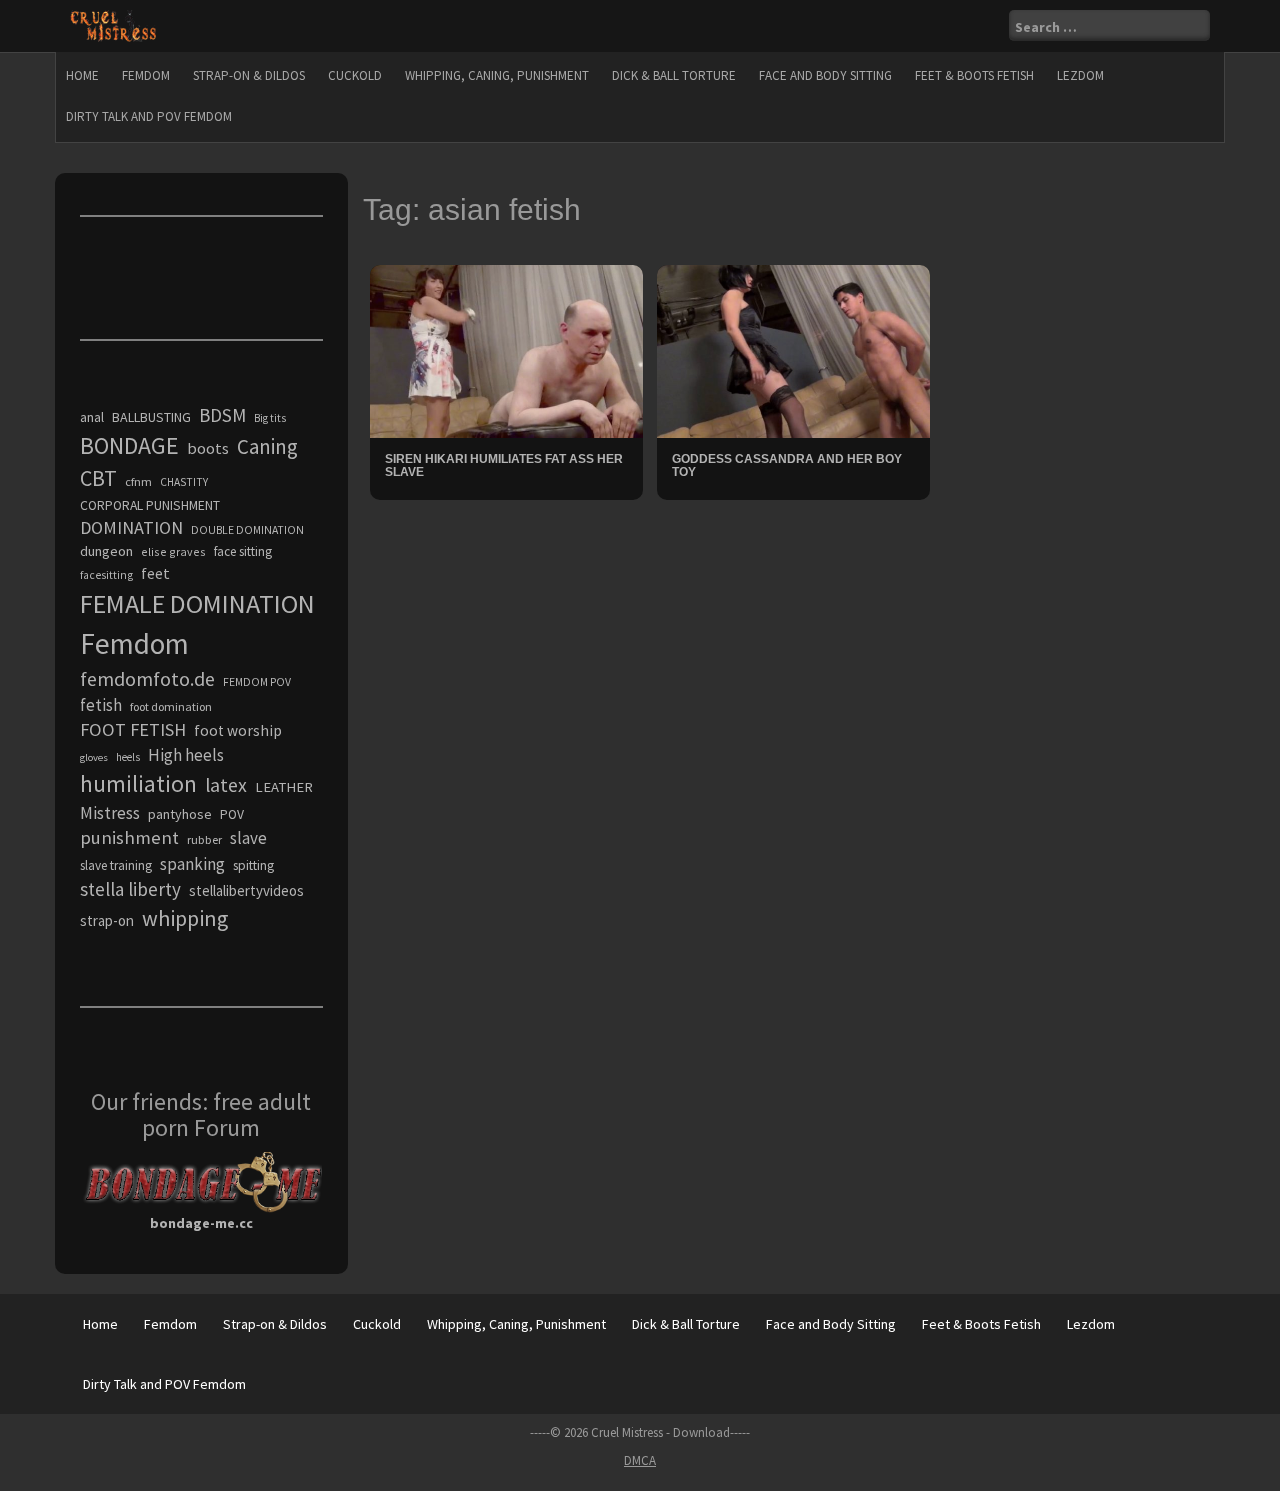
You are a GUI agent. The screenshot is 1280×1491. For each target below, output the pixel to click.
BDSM (222, 415)
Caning (267, 446)
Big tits (270, 418)
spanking (192, 864)
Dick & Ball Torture (674, 75)
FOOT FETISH (133, 729)
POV (232, 814)
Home (82, 75)
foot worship (238, 730)
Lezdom (1080, 75)
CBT (98, 478)
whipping (185, 918)
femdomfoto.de (147, 679)
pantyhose (180, 814)
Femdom (146, 75)
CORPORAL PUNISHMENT (150, 505)
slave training (116, 865)
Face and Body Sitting (825, 75)
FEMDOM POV (257, 682)
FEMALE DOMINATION (197, 603)
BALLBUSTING (151, 417)
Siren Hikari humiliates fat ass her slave (504, 465)
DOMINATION (131, 527)
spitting (253, 865)
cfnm (138, 481)
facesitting (106, 575)
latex (226, 785)
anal (92, 417)
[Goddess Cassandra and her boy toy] (793, 350)
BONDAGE (129, 445)
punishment (129, 837)
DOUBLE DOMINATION (247, 530)
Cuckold (355, 75)
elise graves (173, 551)
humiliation (138, 783)
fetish (101, 705)
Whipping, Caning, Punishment (497, 75)
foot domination (171, 706)
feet (155, 573)
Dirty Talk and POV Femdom (149, 116)
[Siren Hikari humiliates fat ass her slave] (506, 350)
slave (248, 838)
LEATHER (284, 787)
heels (128, 757)
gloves (94, 757)
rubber (204, 839)
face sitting (243, 551)
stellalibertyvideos (246, 890)
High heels (186, 755)
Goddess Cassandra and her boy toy (787, 465)
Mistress (110, 813)
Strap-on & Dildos (249, 75)
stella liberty (130, 889)
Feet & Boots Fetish (974, 75)
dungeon (106, 551)
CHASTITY (184, 482)
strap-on (107, 920)
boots (208, 448)
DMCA (640, 1460)
